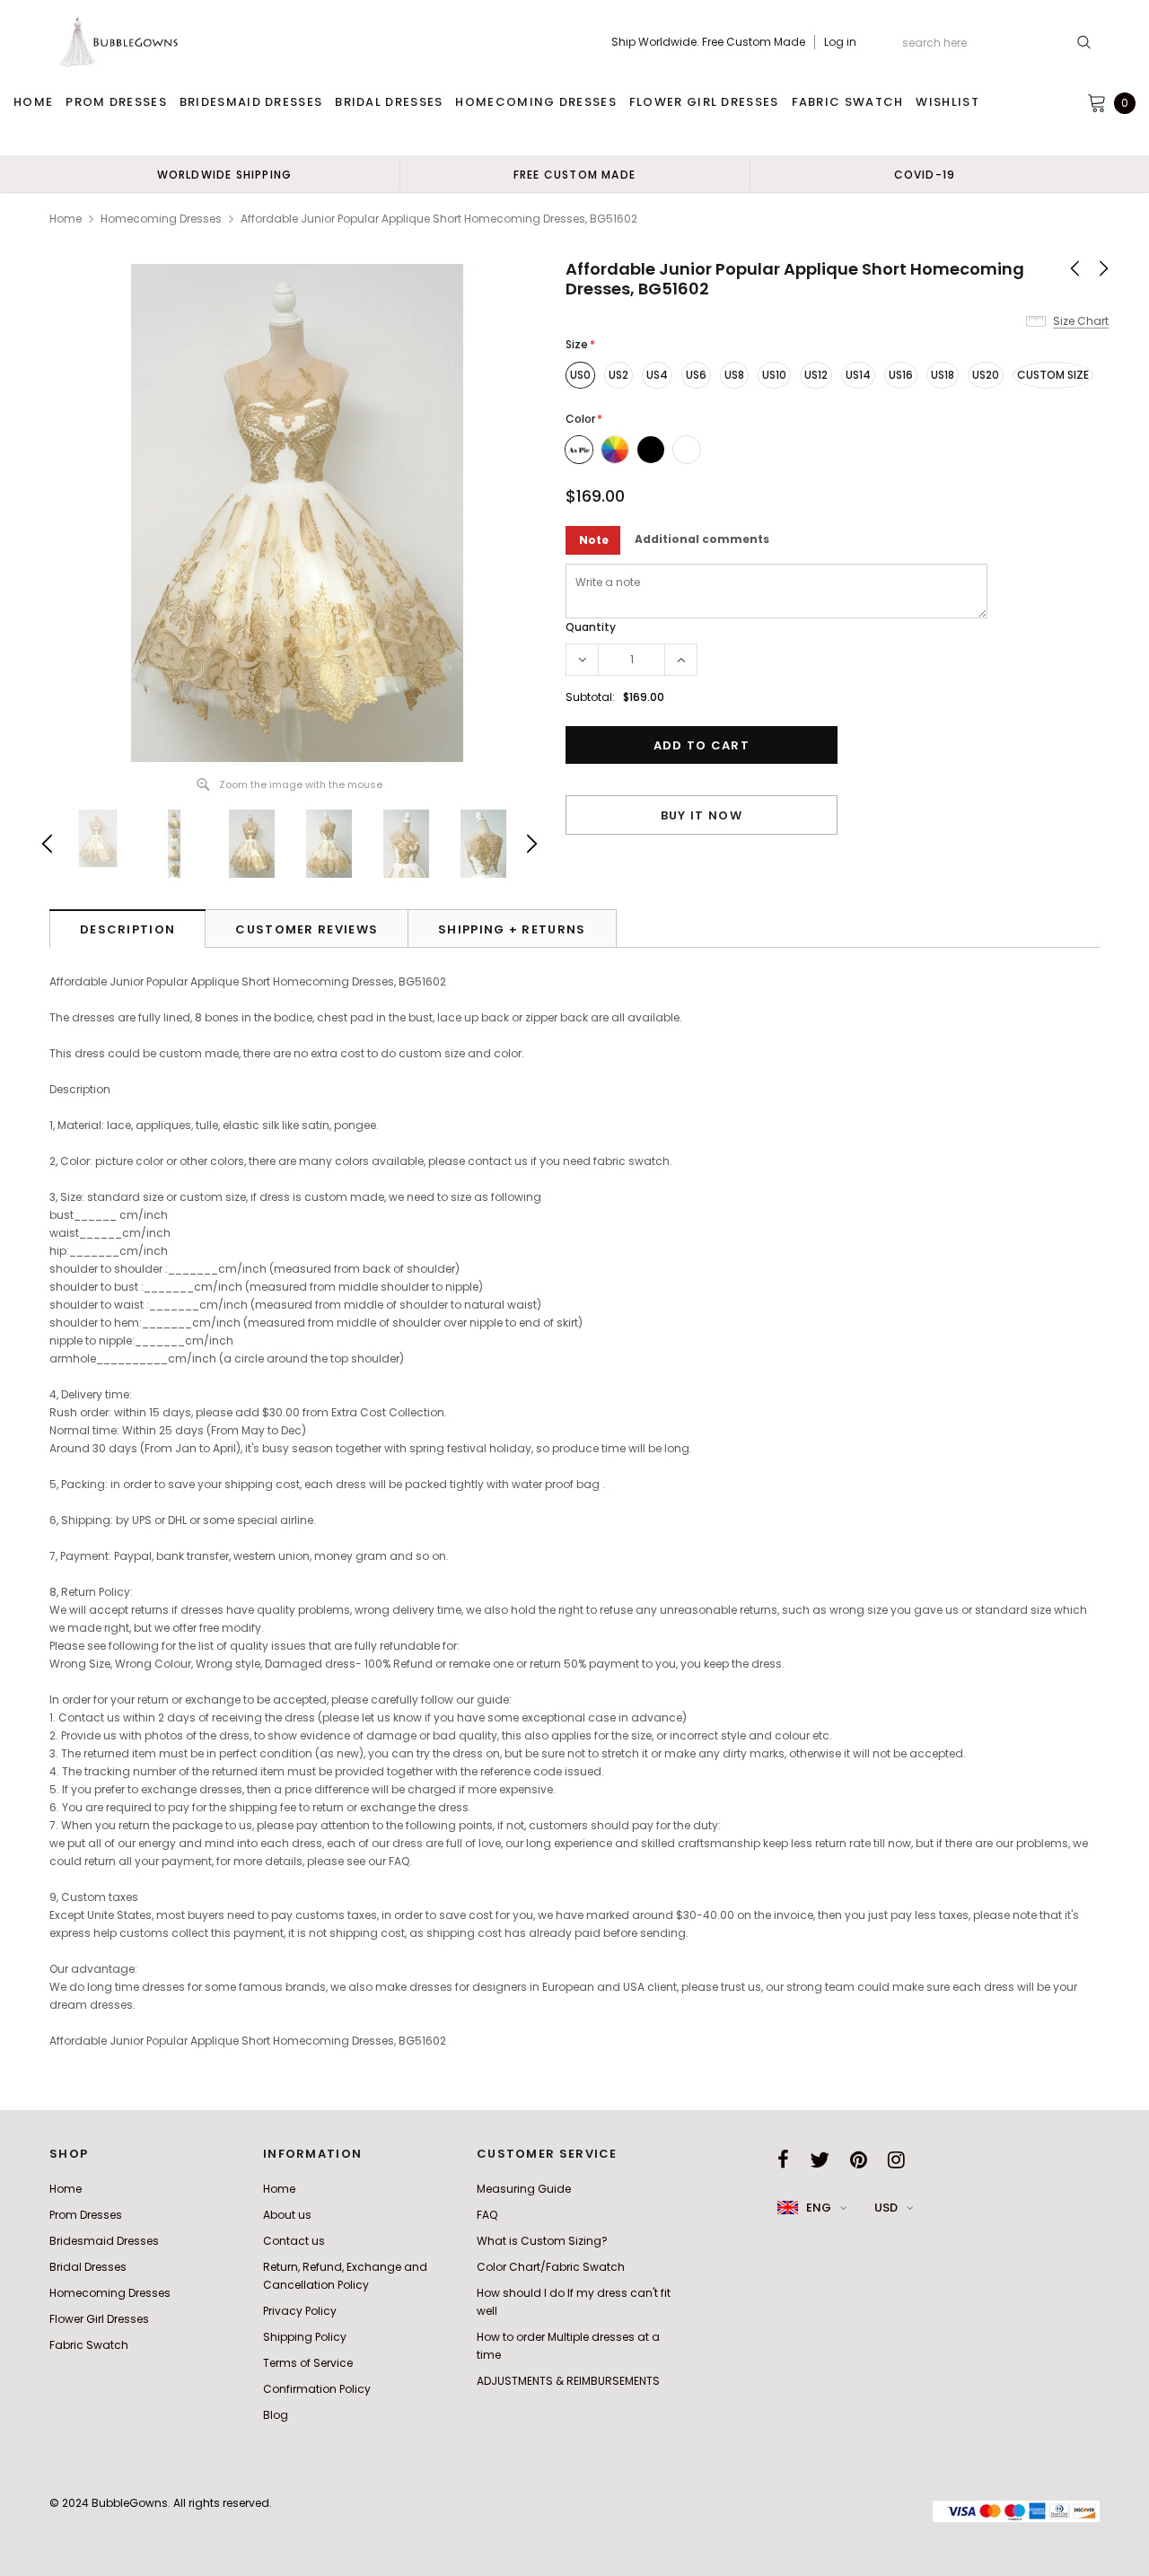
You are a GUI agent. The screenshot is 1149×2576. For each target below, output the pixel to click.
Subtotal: (590, 697)
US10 (774, 375)
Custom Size (1053, 375)
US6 (696, 375)
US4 (657, 375)
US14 (858, 375)
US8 (734, 375)
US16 (901, 375)
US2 (618, 375)
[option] (224, 174)
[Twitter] (820, 2160)
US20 (986, 375)
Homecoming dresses (161, 219)
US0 (580, 375)
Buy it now (702, 815)
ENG (819, 2208)
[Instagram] (896, 2160)
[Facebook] (783, 2160)
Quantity (591, 627)
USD (886, 2208)
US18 (943, 375)
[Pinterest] (859, 2160)
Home (66, 219)
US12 (816, 375)
